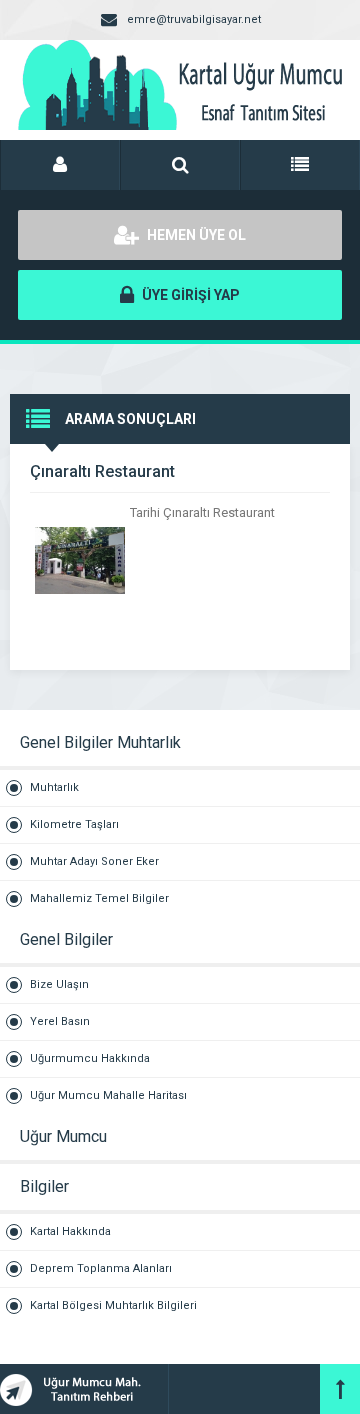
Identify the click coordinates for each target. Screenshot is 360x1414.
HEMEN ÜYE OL (195, 235)
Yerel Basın (60, 1021)
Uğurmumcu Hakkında (90, 1058)
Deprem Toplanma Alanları (101, 1268)
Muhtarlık (54, 787)
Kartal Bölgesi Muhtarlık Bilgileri (113, 1305)
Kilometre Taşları (74, 824)
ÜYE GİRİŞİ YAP (189, 295)
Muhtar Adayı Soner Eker (94, 861)
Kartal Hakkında (70, 1231)
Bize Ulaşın (59, 984)
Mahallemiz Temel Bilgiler (99, 898)
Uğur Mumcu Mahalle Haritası (108, 1095)
